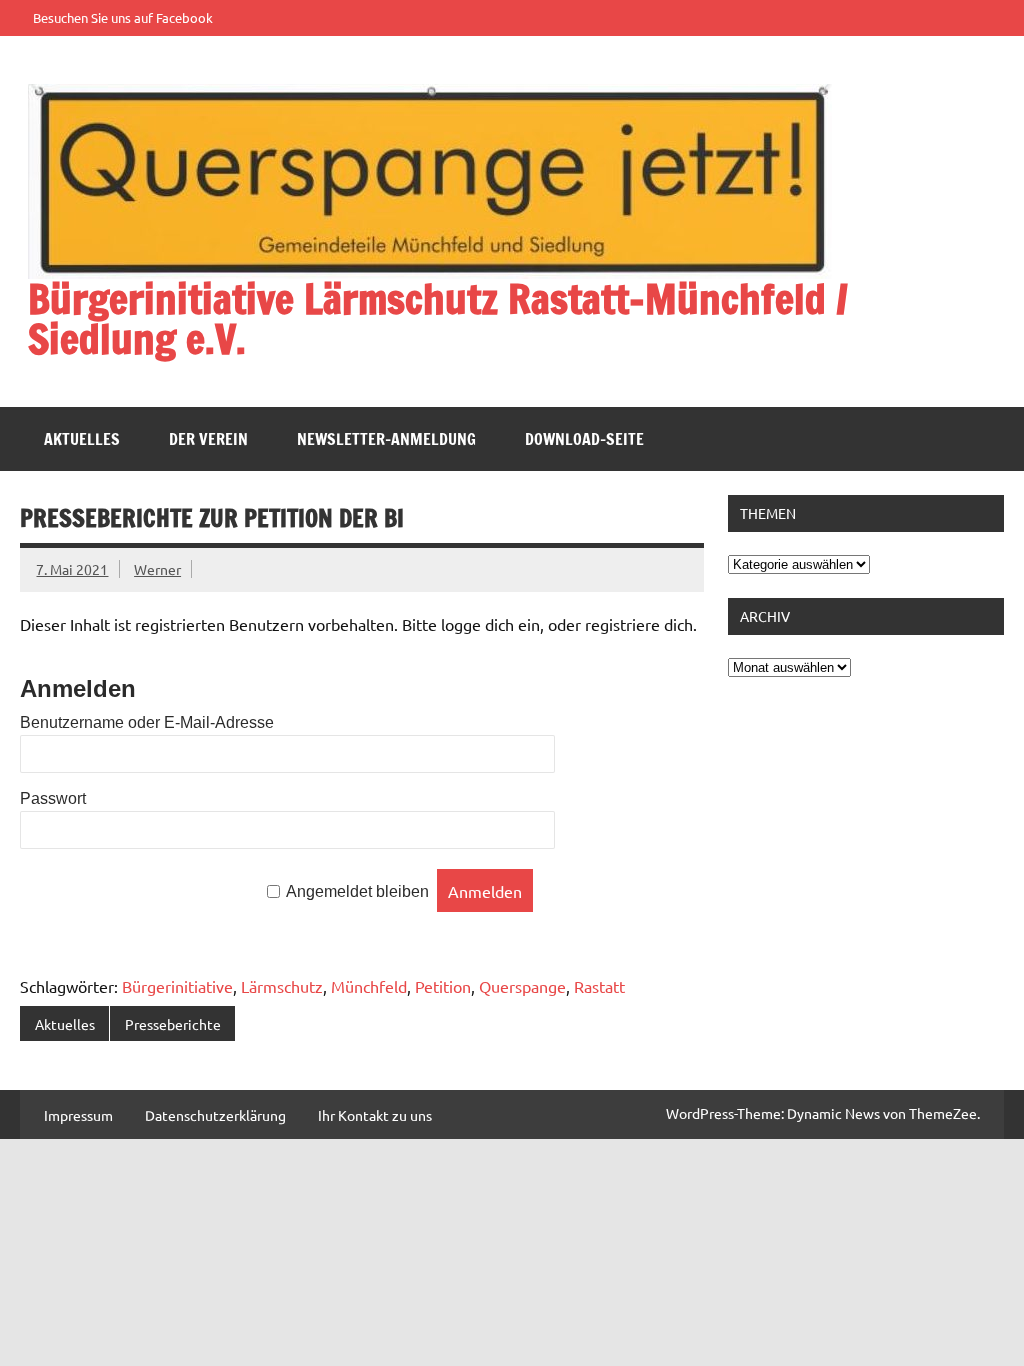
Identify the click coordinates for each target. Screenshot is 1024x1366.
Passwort (53, 798)
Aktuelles (82, 439)
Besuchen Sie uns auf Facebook (123, 17)
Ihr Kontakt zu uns (375, 1115)
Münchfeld (369, 986)
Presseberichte (173, 1024)
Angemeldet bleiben (357, 892)
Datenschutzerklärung (215, 1115)
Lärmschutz (282, 986)
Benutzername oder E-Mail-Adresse (147, 722)
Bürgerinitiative (177, 986)
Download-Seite (584, 439)
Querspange (522, 986)
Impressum (78, 1115)
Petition (443, 986)
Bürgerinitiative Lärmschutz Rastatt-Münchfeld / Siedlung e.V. (438, 318)
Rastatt (599, 986)
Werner (157, 569)
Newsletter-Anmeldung (386, 439)
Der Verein (208, 439)
